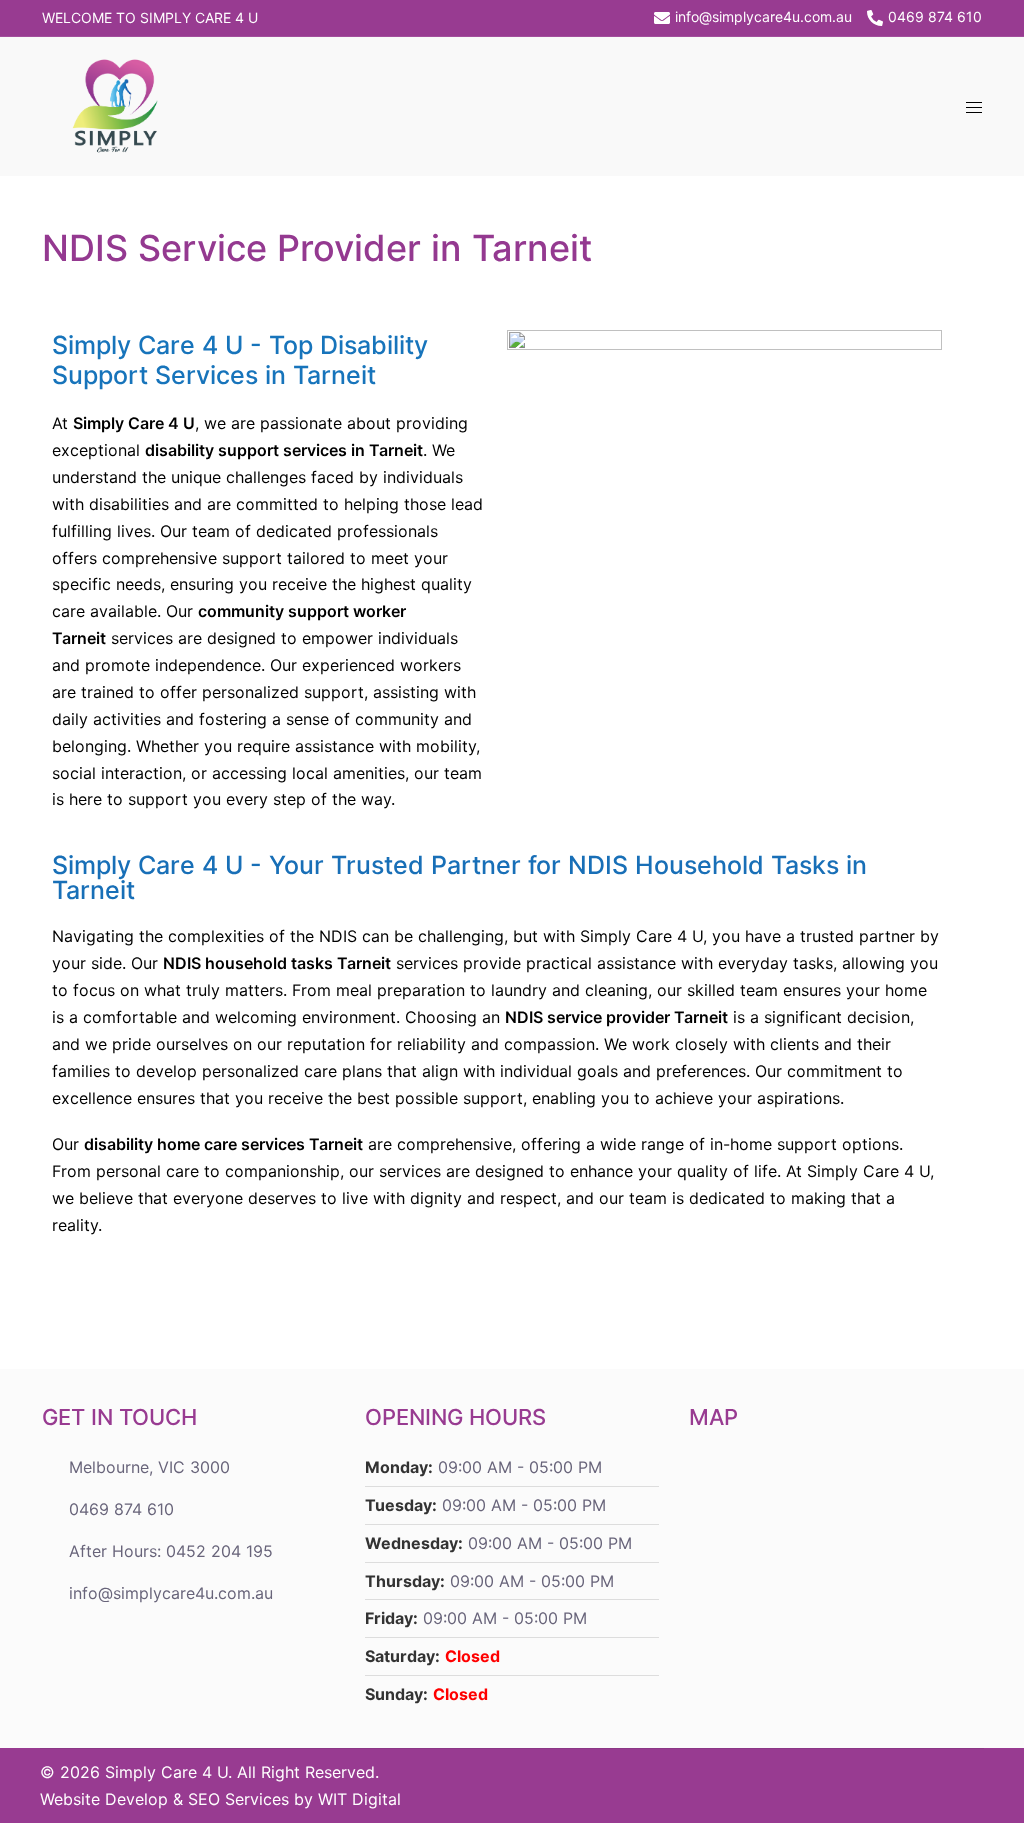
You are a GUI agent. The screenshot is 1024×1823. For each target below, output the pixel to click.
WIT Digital (359, 1799)
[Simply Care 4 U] (118, 105)
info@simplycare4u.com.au (763, 17)
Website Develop (104, 1799)
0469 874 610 (935, 17)
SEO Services (238, 1799)
